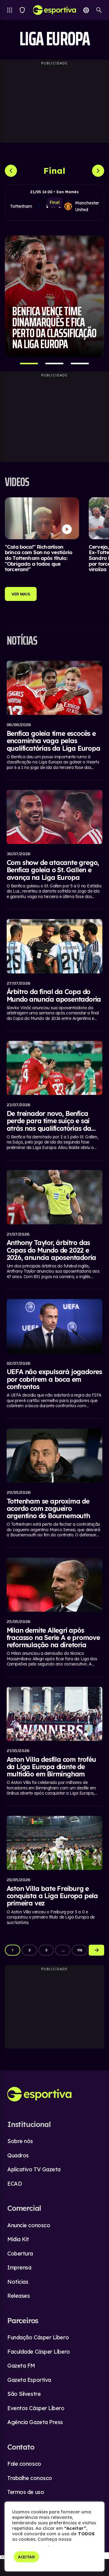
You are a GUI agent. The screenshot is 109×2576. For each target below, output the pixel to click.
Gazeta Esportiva (29, 2380)
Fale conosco (24, 2464)
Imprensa (19, 2267)
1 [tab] (29, 364)
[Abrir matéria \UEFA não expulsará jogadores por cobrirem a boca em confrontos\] (55, 1355)
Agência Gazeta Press (35, 2422)
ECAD (15, 2184)
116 (80, 1950)
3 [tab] (80, 364)
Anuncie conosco (29, 2225)
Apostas (86, 10)
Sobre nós (20, 2141)
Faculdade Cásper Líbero (39, 2352)
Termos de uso (26, 2492)
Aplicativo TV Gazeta (34, 2169)
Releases (18, 2296)
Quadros (18, 2155)
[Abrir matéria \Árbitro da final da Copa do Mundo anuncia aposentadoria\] (55, 971)
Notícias (18, 2282)
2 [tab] (54, 364)
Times (22, 10)
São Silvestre (24, 2394)
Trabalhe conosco (30, 2478)
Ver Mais (21, 594)
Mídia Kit (18, 2239)
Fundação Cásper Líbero (38, 2337)
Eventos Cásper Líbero (36, 2408)
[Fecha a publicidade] (106, 2556)
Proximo (96, 1950)
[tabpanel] (54, 296)
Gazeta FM (21, 2366)
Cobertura (20, 2254)
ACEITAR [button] (26, 2557)
